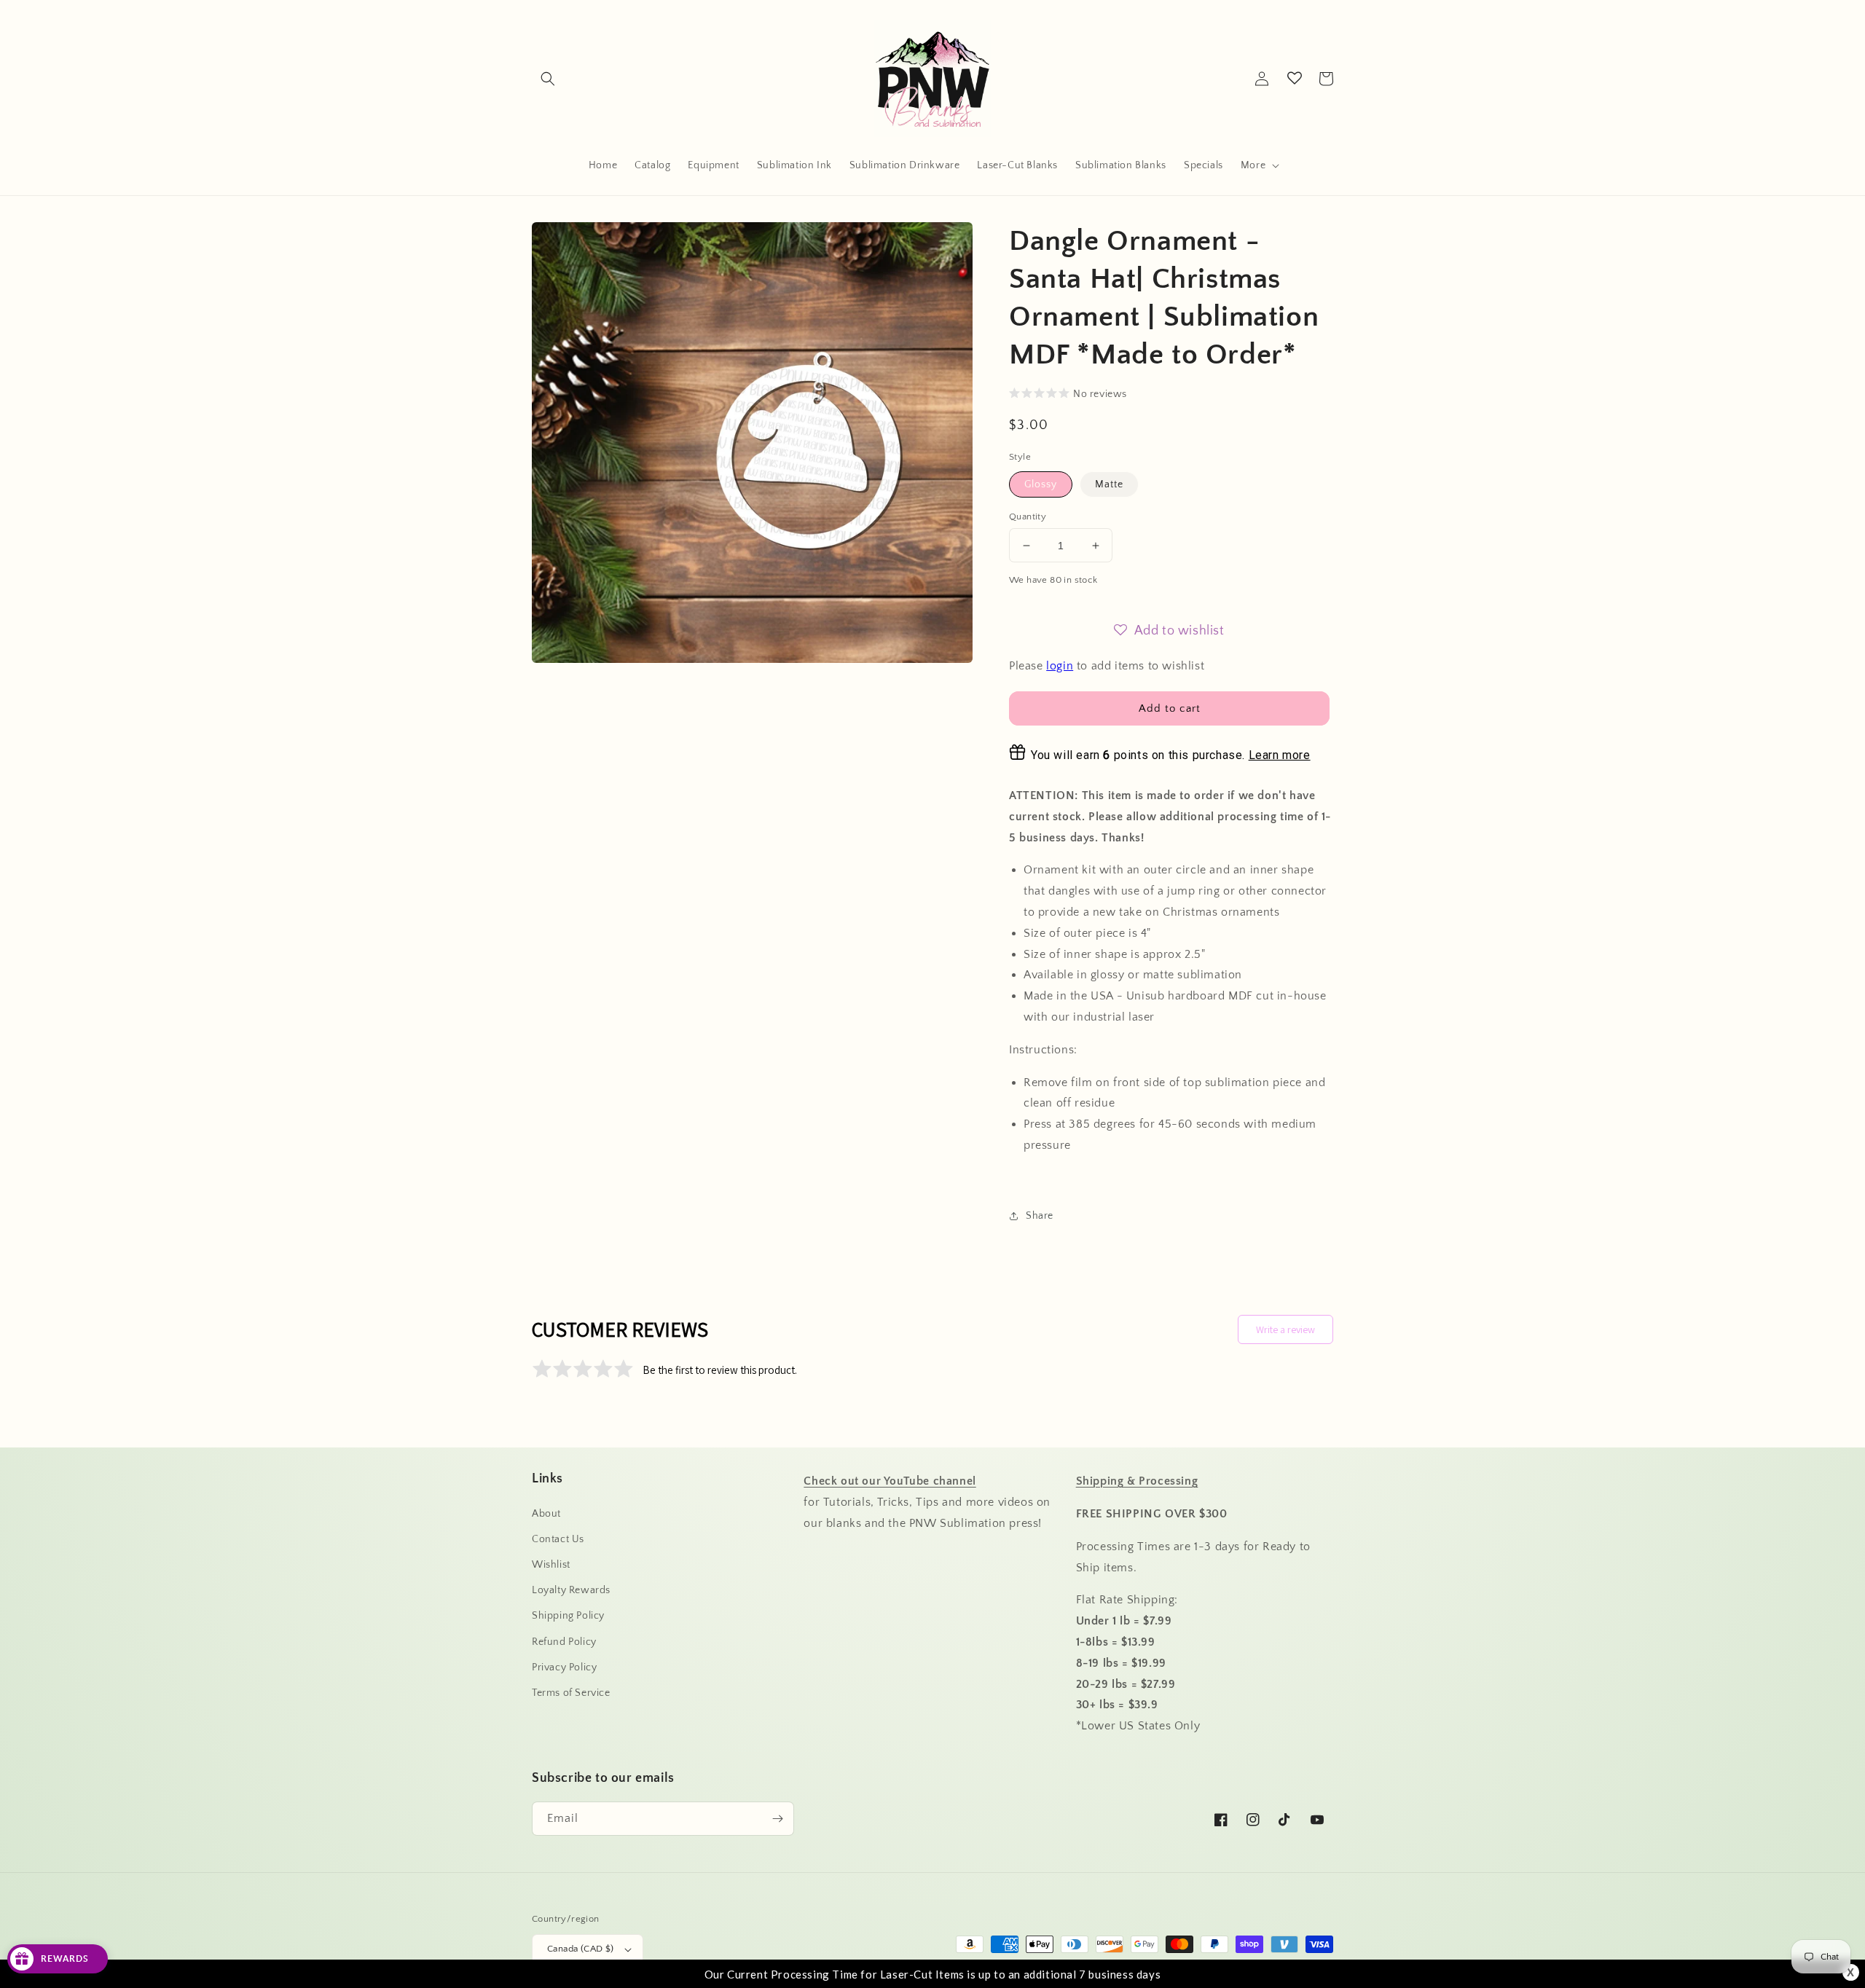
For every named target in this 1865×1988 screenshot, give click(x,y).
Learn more (1280, 755)
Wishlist (551, 1565)
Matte (1109, 484)
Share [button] (1040, 1216)
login (1060, 666)
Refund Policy (564, 1642)
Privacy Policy (564, 1667)
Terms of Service (571, 1693)
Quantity (1028, 516)
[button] (548, 79)
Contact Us (558, 1539)
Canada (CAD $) (581, 1949)
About (546, 1514)
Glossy (1041, 484)
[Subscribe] (777, 1819)
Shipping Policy (568, 1616)
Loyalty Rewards (571, 1590)
